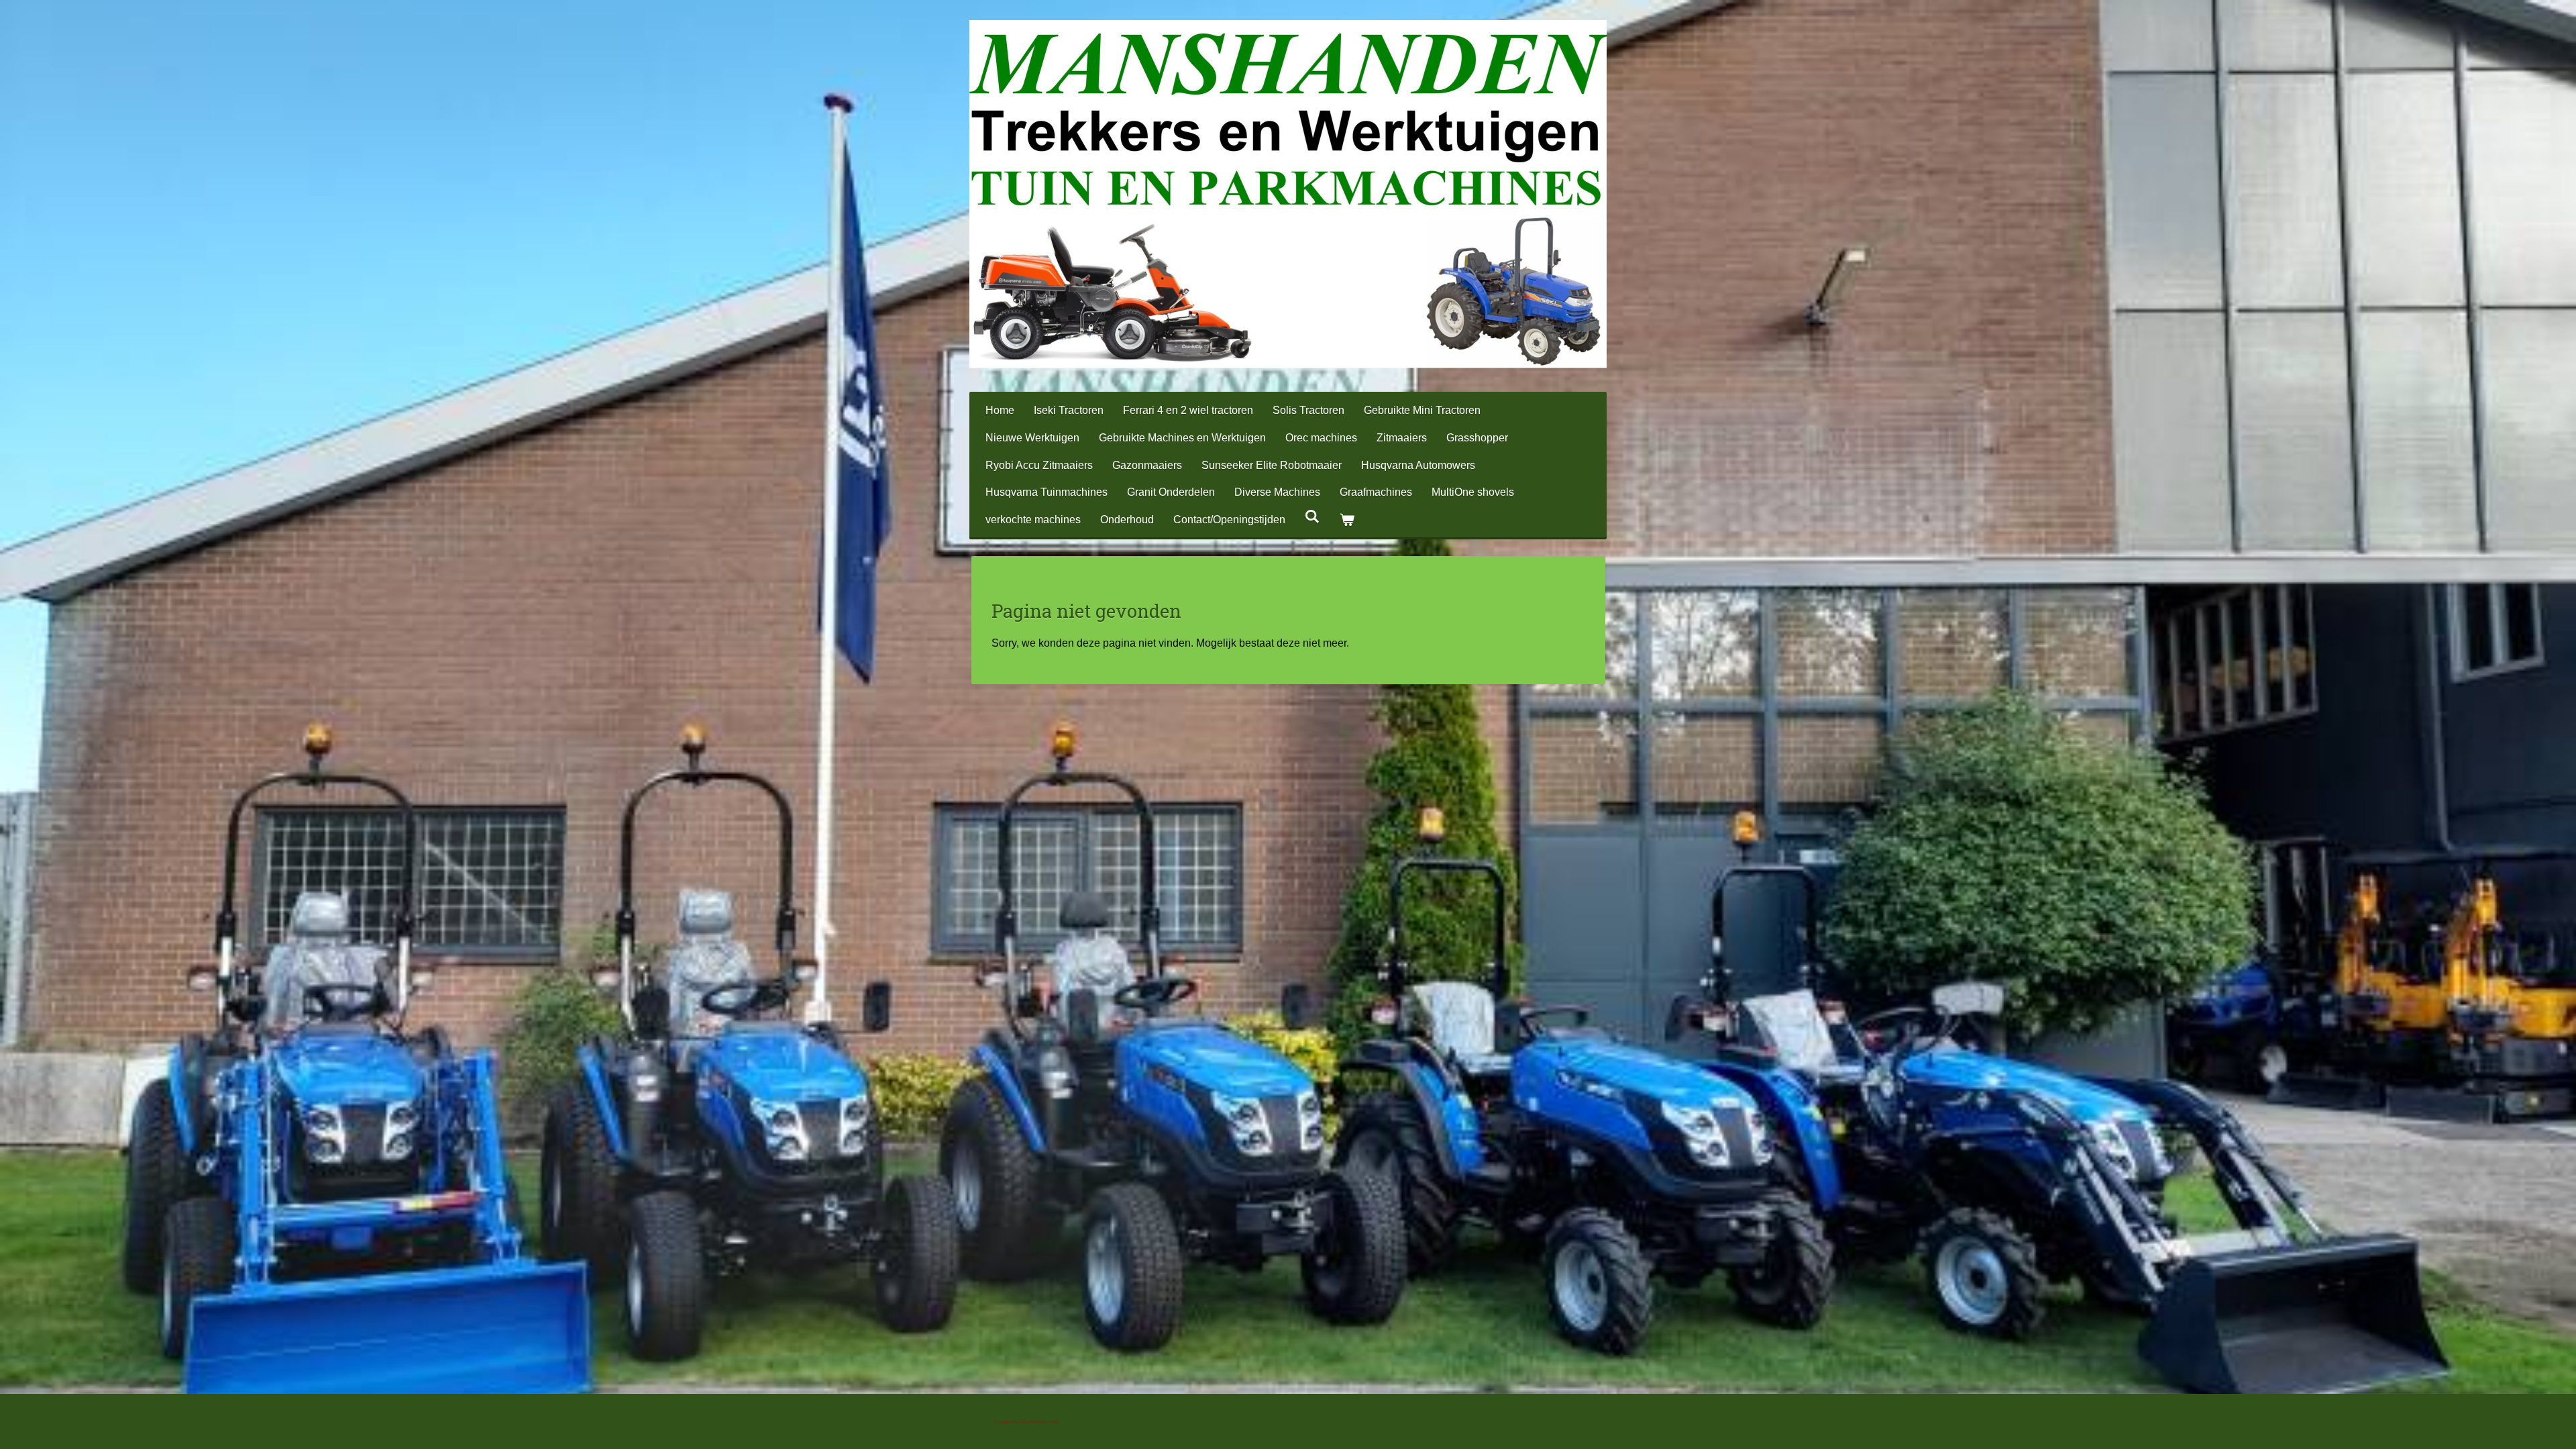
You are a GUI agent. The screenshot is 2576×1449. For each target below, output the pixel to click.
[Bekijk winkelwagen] (1346, 520)
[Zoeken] (1312, 517)
